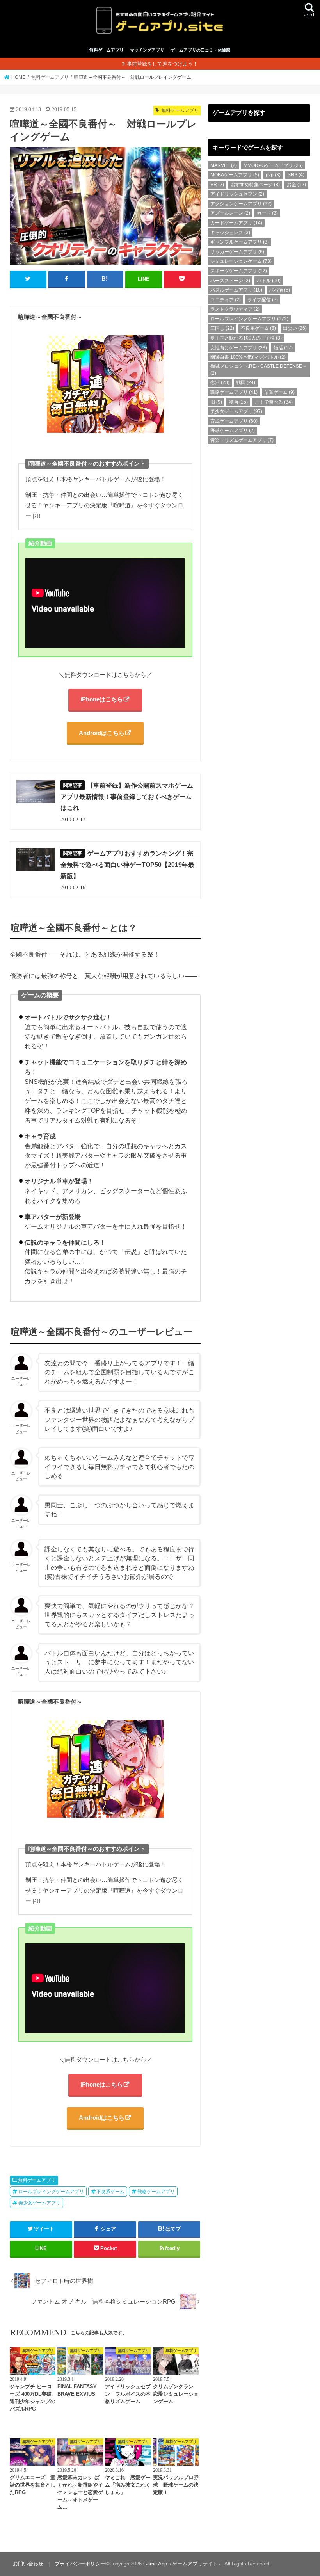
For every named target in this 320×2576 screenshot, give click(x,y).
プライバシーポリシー (80, 2564)
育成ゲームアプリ (234, 421)
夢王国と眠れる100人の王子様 (246, 338)
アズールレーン (230, 213)
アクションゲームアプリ (241, 204)
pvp (273, 175)
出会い (295, 328)
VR (217, 185)
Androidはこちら (102, 733)
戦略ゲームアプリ (156, 2192)
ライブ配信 (263, 300)
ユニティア (226, 300)
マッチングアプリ (147, 50)
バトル (269, 281)
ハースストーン (230, 281)
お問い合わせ (28, 2564)
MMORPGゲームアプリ (273, 165)
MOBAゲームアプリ (235, 175)
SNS (296, 175)
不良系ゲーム (110, 2192)
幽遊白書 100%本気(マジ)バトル (248, 357)
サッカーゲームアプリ (237, 252)
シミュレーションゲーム (241, 261)
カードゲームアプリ (236, 223)
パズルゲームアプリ (236, 290)
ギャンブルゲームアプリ (240, 242)
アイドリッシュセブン (237, 194)
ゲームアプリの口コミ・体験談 (201, 50)
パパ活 (279, 290)
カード (267, 213)
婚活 (283, 348)
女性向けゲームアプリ (239, 348)
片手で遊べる (274, 402)
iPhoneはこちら (102, 699)
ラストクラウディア (235, 309)
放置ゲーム (279, 392)
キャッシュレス (230, 233)
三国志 (222, 328)
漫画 (238, 402)
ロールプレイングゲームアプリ (51, 2192)
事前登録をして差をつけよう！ (162, 64)
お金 (296, 185)
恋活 (220, 382)
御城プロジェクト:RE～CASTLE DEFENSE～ (259, 370)
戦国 (246, 382)
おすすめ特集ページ (255, 185)
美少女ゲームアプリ (39, 2203)
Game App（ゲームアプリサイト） (183, 2564)
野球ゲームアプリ (233, 431)
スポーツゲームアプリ (239, 271)
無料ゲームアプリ (107, 50)
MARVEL (224, 165)
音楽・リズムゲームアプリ (242, 440)
